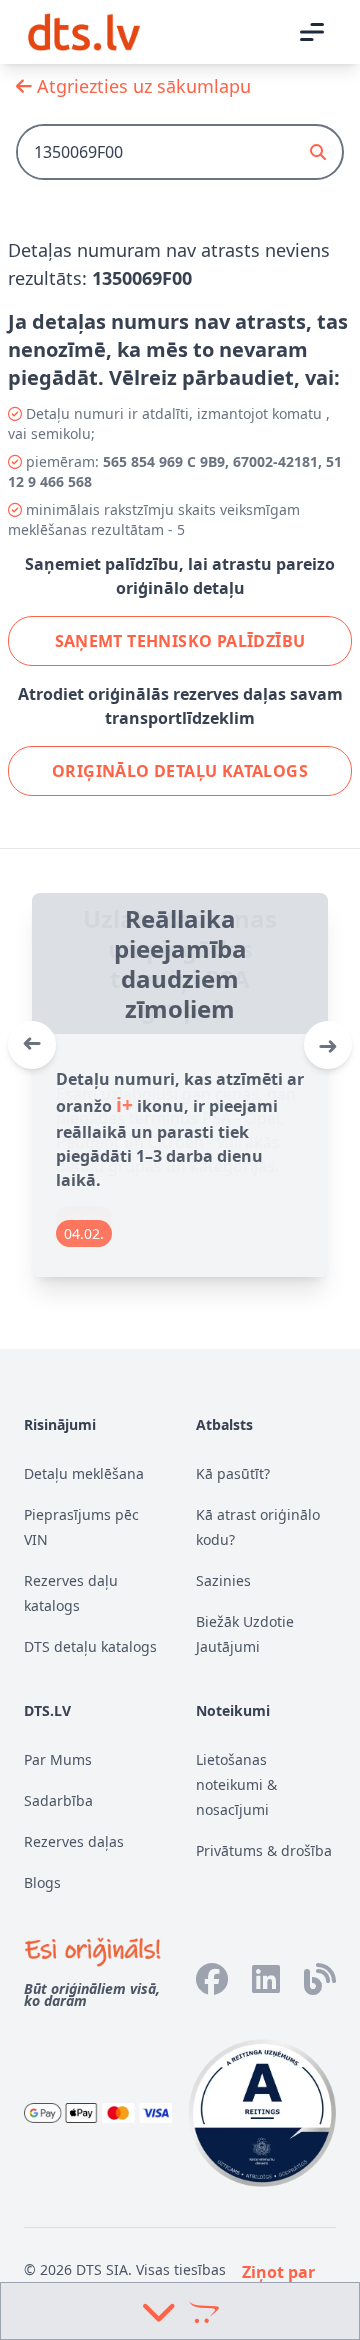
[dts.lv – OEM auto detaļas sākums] (84, 32)
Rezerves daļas (74, 1841)
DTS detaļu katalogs (90, 1646)
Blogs (42, 1882)
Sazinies (223, 1580)
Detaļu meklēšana (84, 1473)
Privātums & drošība (264, 1850)
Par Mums (58, 1759)
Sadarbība (58, 1800)
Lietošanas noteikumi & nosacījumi (236, 1784)
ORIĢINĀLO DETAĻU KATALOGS (180, 771)
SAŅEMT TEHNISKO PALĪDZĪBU (180, 641)
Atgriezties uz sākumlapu (141, 86)
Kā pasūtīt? (233, 1473)
